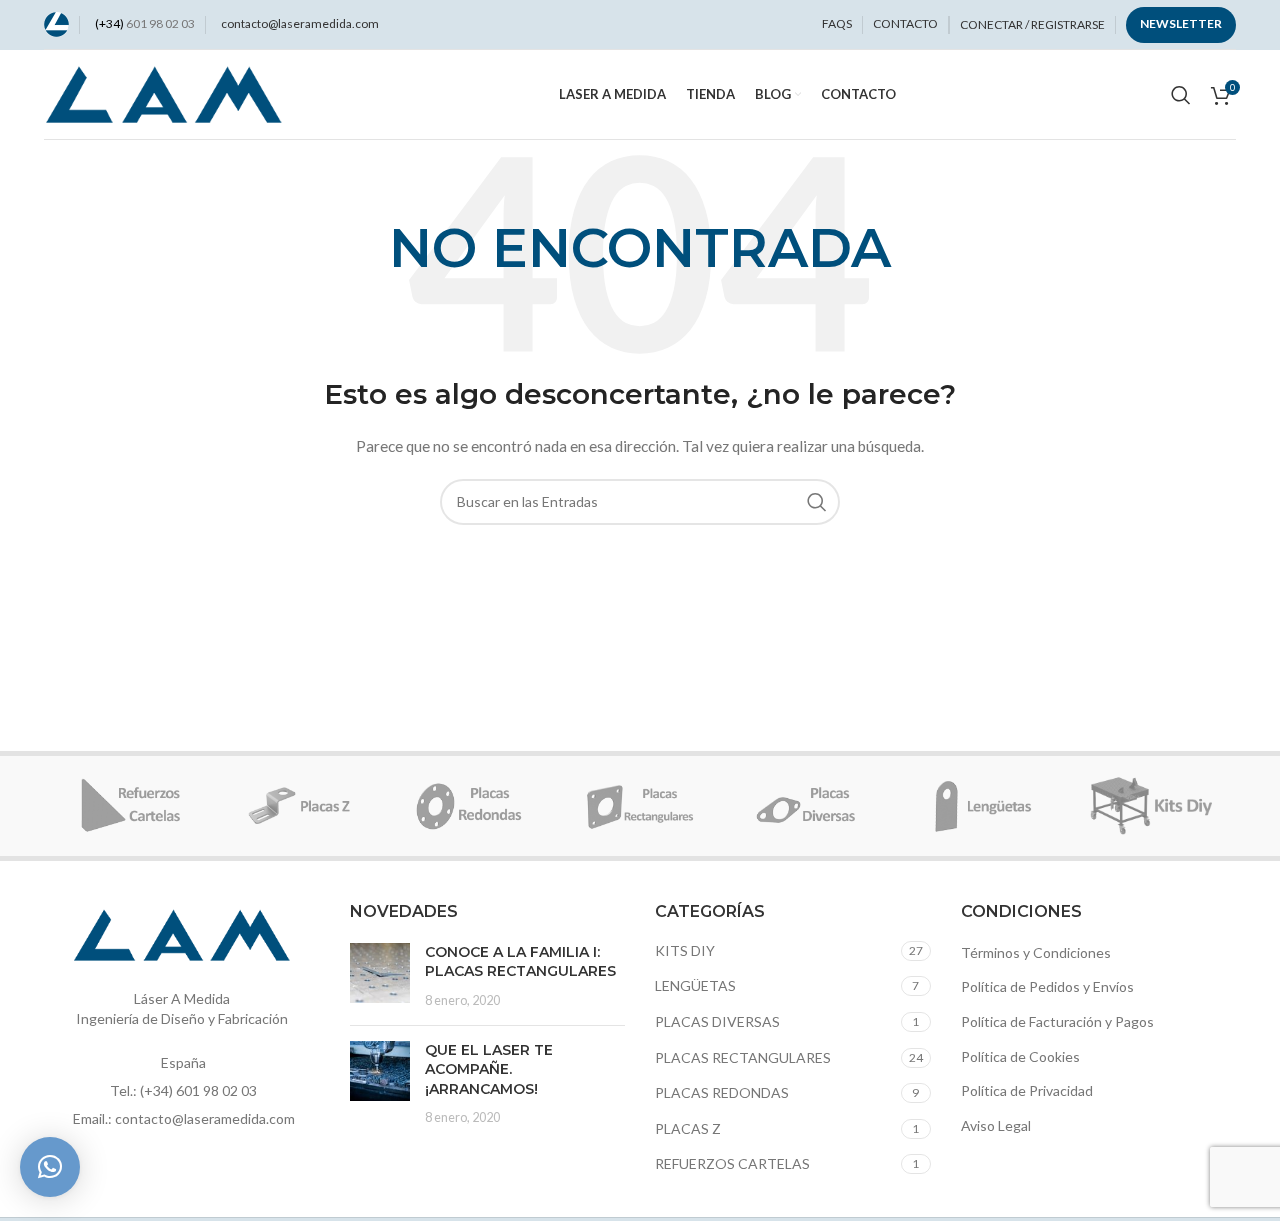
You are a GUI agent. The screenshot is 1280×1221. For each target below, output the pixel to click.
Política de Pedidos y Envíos (1047, 986)
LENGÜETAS (695, 985)
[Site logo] (56, 22)
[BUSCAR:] (817, 502)
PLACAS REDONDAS (722, 1092)
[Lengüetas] (980, 806)
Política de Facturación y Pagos (1057, 1021)
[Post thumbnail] (380, 976)
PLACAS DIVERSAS (717, 1021)
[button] (50, 1167)
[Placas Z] (299, 806)
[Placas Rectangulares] (640, 806)
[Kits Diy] (1151, 806)
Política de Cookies (1020, 1056)
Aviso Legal (996, 1125)
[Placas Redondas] (470, 806)
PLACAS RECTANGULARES (743, 1057)
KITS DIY (685, 950)
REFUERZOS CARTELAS (732, 1163)
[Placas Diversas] (810, 806)
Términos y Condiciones (1036, 952)
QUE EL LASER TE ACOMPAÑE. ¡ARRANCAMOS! (489, 1069)
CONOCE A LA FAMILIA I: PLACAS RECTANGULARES (520, 962)
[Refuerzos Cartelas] (129, 806)
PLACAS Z (688, 1128)
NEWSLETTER (1181, 23)
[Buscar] (1181, 95)
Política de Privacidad (1027, 1090)
